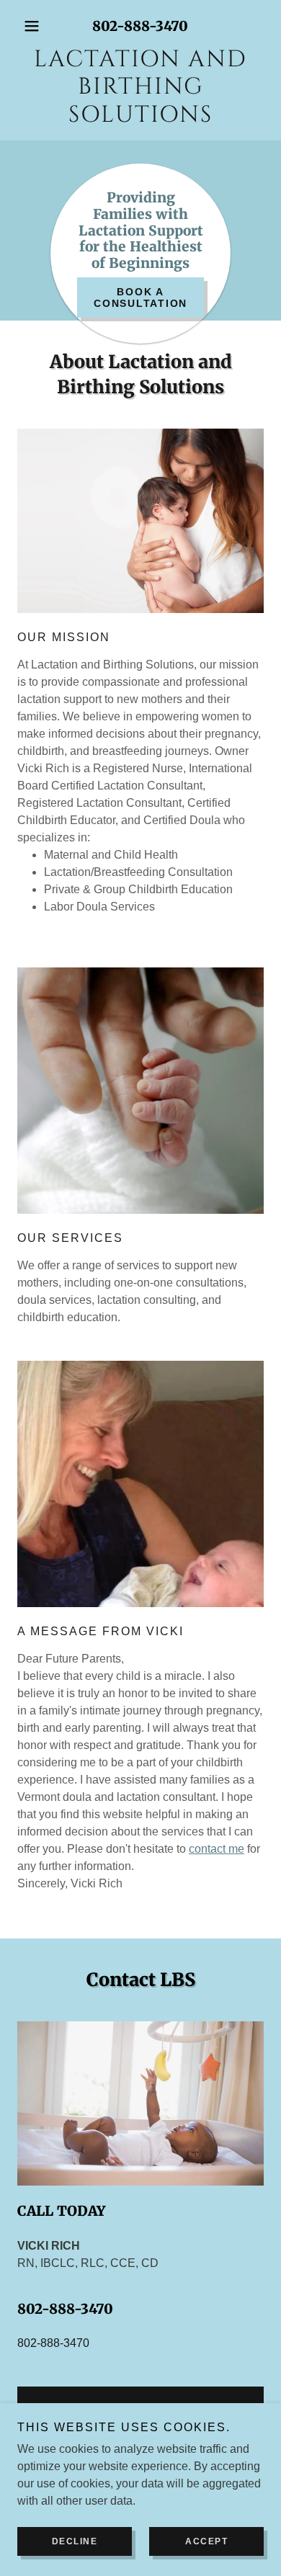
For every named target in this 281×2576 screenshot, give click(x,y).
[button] (36, 26)
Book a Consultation (140, 298)
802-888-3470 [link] (140, 26)
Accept (206, 2541)
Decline (75, 2541)
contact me (217, 1849)
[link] (140, 88)
